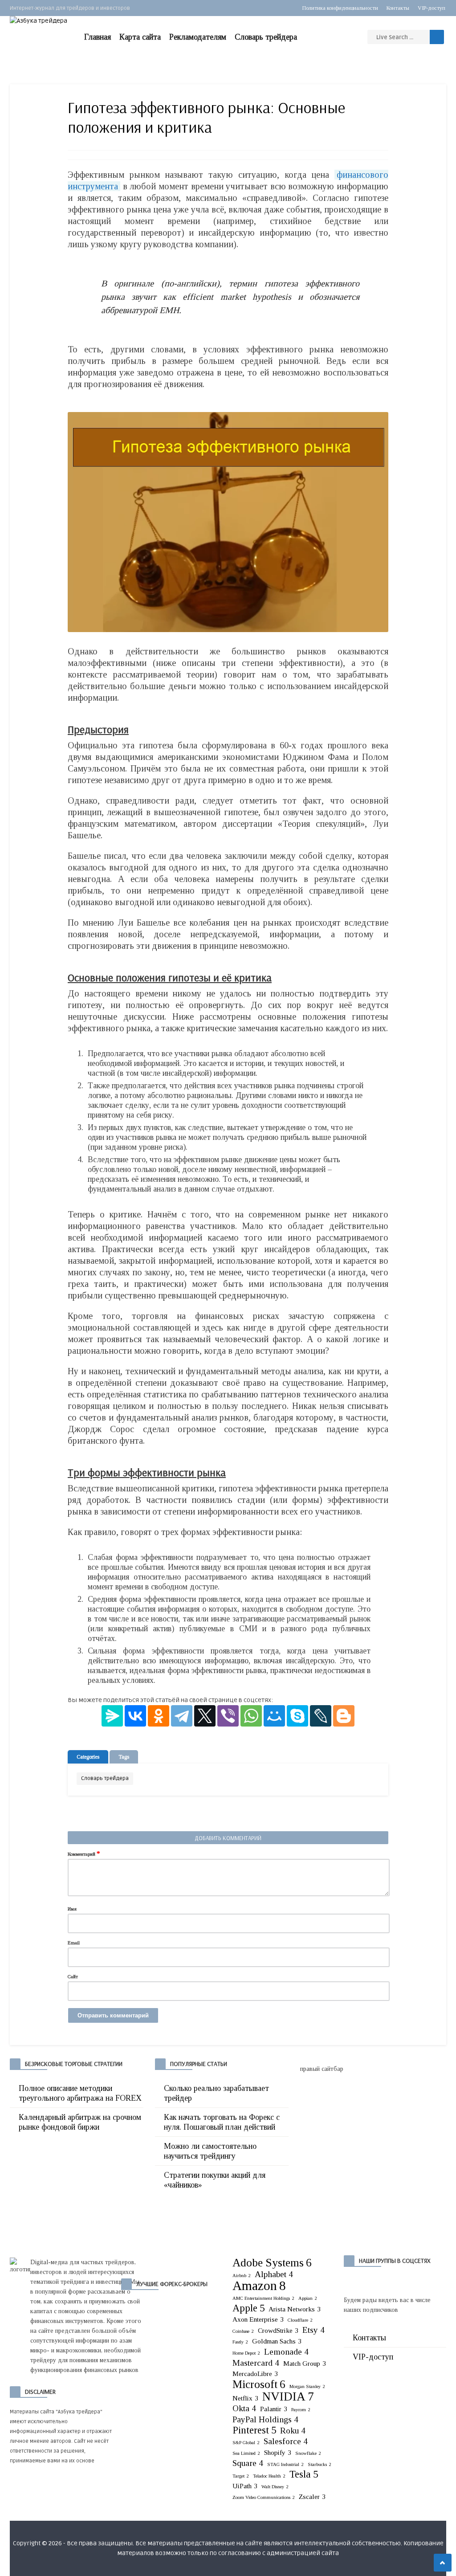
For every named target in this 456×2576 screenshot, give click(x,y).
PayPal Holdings (265, 2419)
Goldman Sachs (277, 2341)
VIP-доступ (432, 8)
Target (241, 2476)
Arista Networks (295, 2309)
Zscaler (312, 2496)
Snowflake (308, 2453)
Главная (98, 37)
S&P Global (246, 2443)
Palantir (274, 2409)
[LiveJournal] (321, 1716)
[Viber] (228, 1716)
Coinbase (243, 2331)
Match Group (305, 2363)
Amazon (259, 2286)
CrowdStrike (278, 2330)
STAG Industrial (285, 2464)
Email (74, 1943)
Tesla (304, 2474)
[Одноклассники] (159, 1716)
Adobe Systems (272, 2262)
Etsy (313, 2330)
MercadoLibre (255, 2374)
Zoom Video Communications (264, 2497)
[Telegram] (182, 1716)
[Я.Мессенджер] (112, 1716)
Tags (124, 1757)
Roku (293, 2431)
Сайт (73, 1976)
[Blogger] (344, 1716)
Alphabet (274, 2274)
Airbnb (242, 2276)
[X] (205, 1716)
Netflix (245, 2398)
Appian (308, 2298)
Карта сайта (140, 37)
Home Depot (246, 2353)
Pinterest (254, 2430)
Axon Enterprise (258, 2319)
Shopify (278, 2452)
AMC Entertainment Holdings (263, 2298)
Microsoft (259, 2384)
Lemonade (286, 2352)
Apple (248, 2308)
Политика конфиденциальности (340, 8)
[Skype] (297, 1716)
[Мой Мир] (274, 1716)
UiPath (245, 2486)
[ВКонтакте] (135, 1716)
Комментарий (84, 1853)
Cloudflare (300, 2320)
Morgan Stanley (307, 2386)
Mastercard (256, 2363)
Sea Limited (246, 2453)
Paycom (301, 2410)
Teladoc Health (269, 2476)
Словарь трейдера (266, 37)
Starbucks (320, 2464)
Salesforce (286, 2441)
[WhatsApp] (251, 1716)
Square (248, 2463)
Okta (244, 2408)
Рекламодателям (198, 37)
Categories (88, 1757)
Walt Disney (275, 2487)
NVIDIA (288, 2396)
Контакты (398, 8)
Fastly (240, 2342)
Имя (72, 1909)
